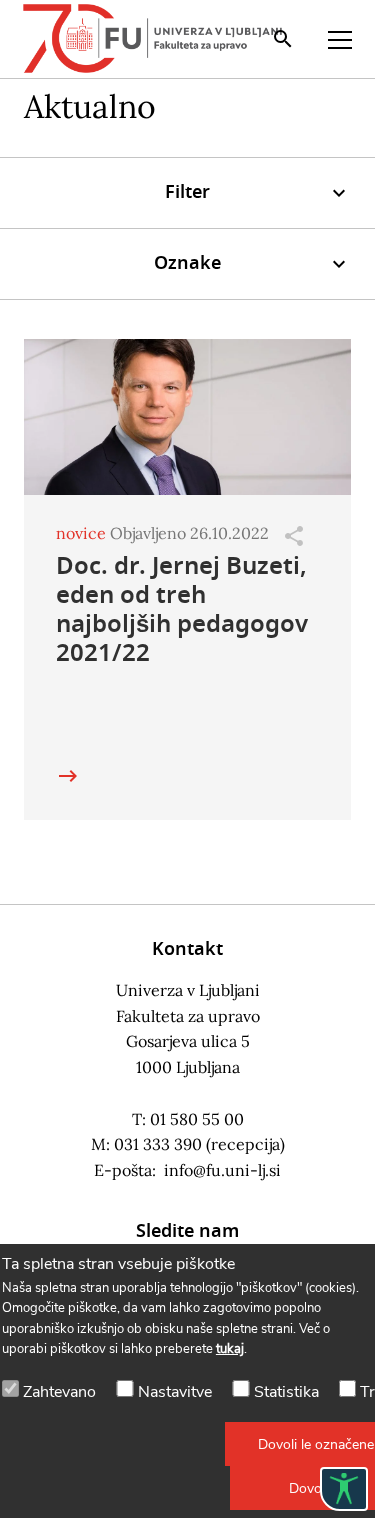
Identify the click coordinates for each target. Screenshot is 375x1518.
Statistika (286, 1392)
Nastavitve (175, 1392)
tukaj (230, 1349)
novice (81, 533)
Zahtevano (59, 1392)
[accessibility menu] (344, 1489)
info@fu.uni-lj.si (222, 1170)
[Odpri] (294, 536)
